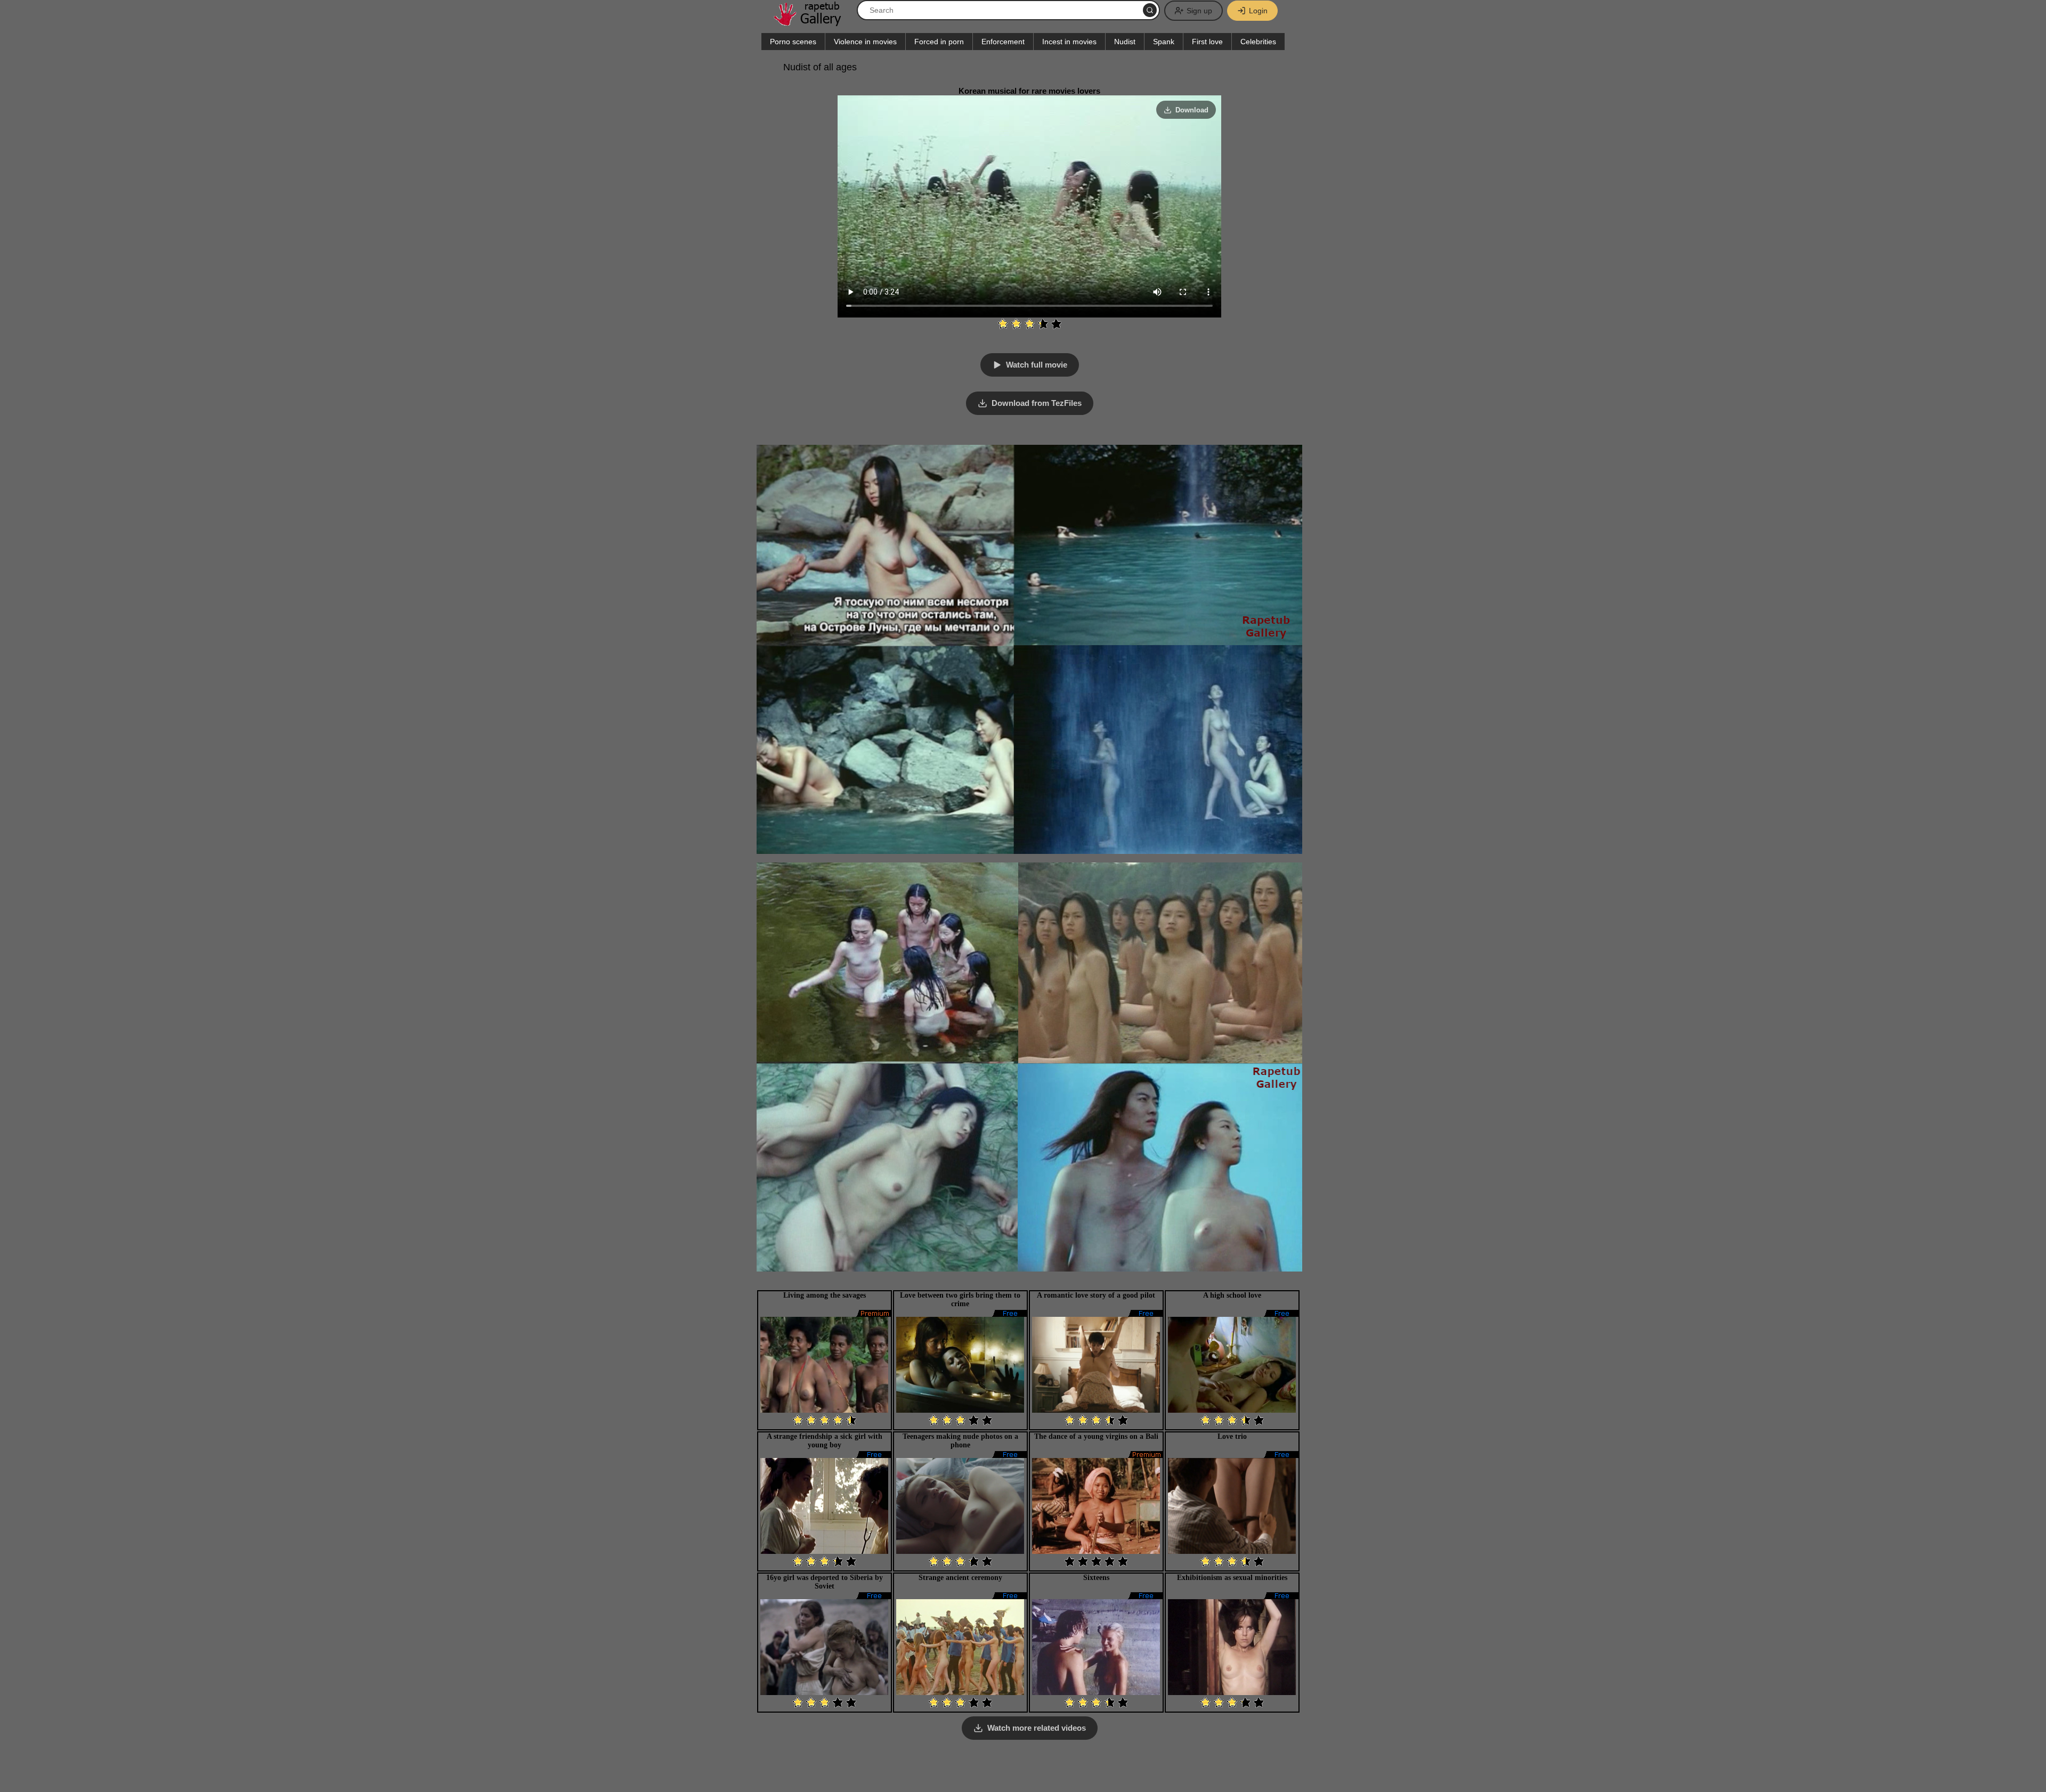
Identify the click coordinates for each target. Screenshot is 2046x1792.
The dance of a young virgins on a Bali (1096, 1436)
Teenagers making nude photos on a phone (960, 1441)
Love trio (1232, 1436)
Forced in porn (939, 42)
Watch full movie (1037, 365)
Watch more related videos (1037, 1728)
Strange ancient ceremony (960, 1578)
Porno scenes (793, 42)
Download (1192, 110)
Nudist (1125, 42)
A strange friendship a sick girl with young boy (825, 1441)
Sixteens (1096, 1578)
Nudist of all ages (820, 67)
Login (1258, 11)
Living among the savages (825, 1295)
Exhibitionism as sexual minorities (1232, 1578)
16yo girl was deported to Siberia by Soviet (825, 1582)
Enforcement (1003, 42)
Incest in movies (1069, 42)
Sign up (1199, 11)
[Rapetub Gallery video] (813, 22)
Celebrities (1258, 42)
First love (1207, 42)
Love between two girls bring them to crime (960, 1300)
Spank (1164, 42)
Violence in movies (865, 42)
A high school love (1232, 1295)
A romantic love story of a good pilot (1096, 1295)
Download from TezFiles (1037, 403)
